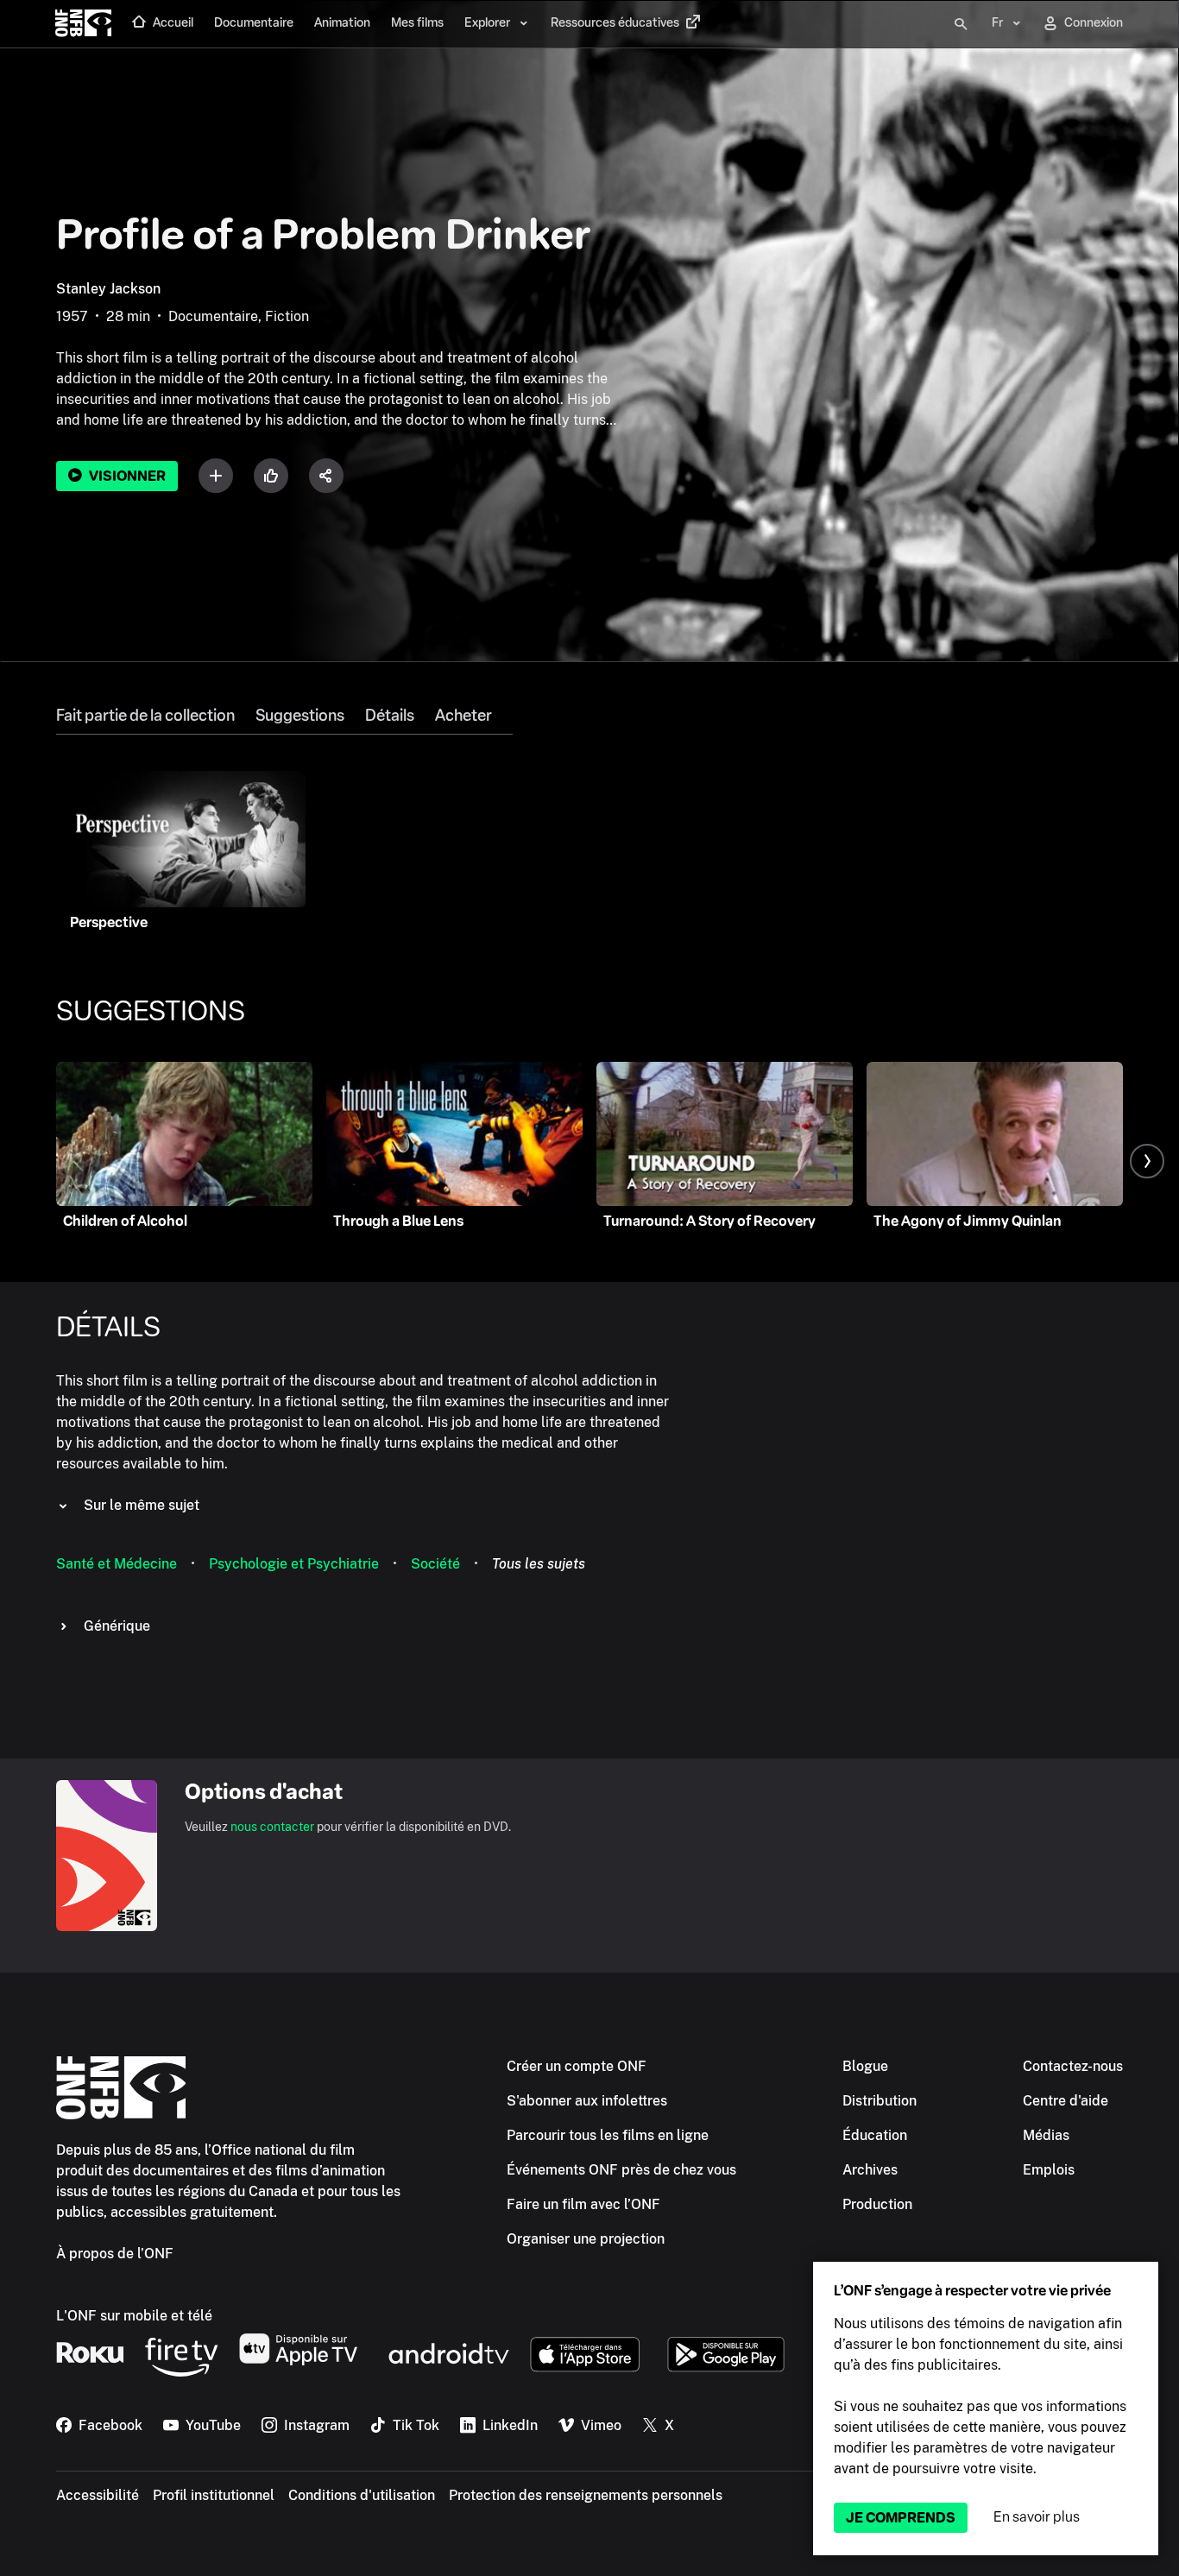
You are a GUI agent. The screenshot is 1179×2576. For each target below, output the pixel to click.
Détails (390, 716)
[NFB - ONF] (83, 24)
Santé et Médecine (117, 1564)
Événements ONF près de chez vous (621, 2170)
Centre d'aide (1066, 2101)
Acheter (463, 716)
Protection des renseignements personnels (586, 2495)
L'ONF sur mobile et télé (134, 2316)
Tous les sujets (539, 1564)
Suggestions (300, 716)
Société (435, 1564)
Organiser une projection (586, 2239)
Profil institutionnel (214, 2495)
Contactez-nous (1073, 2066)
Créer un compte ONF (577, 2066)
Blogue (865, 2066)
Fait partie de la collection (145, 716)
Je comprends (901, 2518)
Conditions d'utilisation (362, 2495)
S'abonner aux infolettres (587, 2101)
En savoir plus (1037, 2517)
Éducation (875, 2135)
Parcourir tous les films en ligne (608, 2135)
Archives (870, 2170)
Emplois (1049, 2170)
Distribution (880, 2101)
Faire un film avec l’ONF (583, 2204)
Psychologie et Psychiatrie (294, 1564)
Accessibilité (98, 2495)
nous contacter (272, 1827)
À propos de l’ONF (115, 2254)
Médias (1046, 2135)
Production (877, 2204)
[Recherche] (961, 24)
